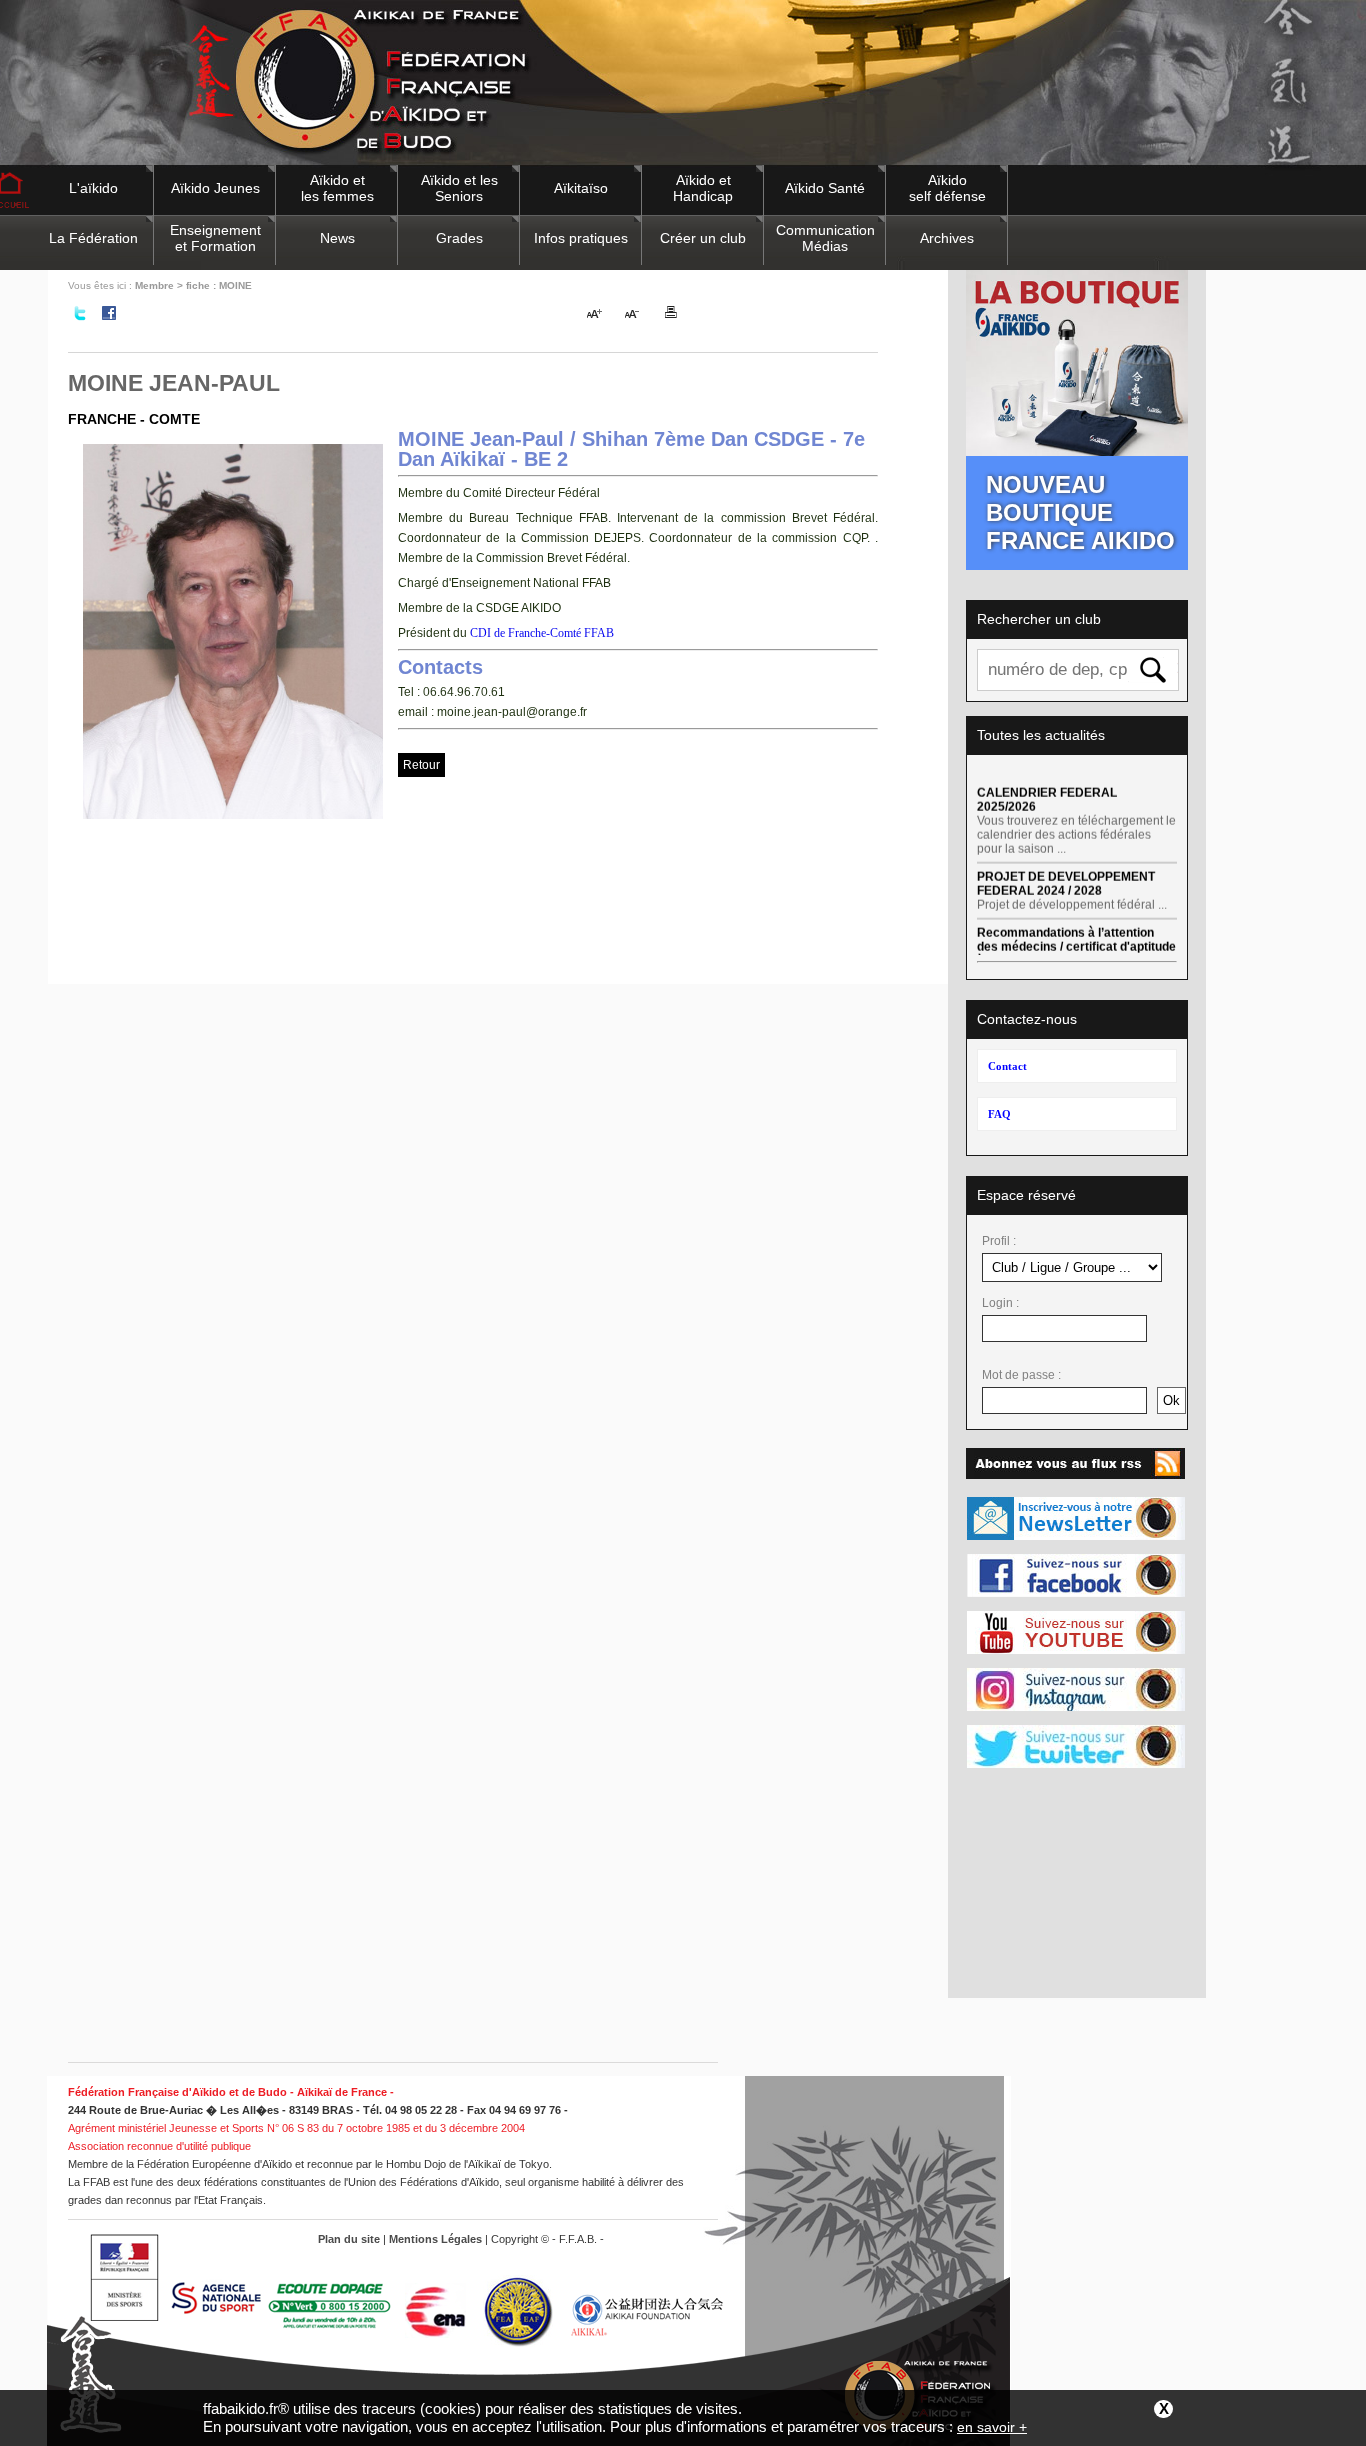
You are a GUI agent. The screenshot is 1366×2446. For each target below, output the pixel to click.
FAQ (999, 1114)
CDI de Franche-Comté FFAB (540, 633)
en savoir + (992, 2427)
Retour (421, 765)
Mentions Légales (435, 2239)
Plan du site (349, 2239)
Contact (1007, 1066)
